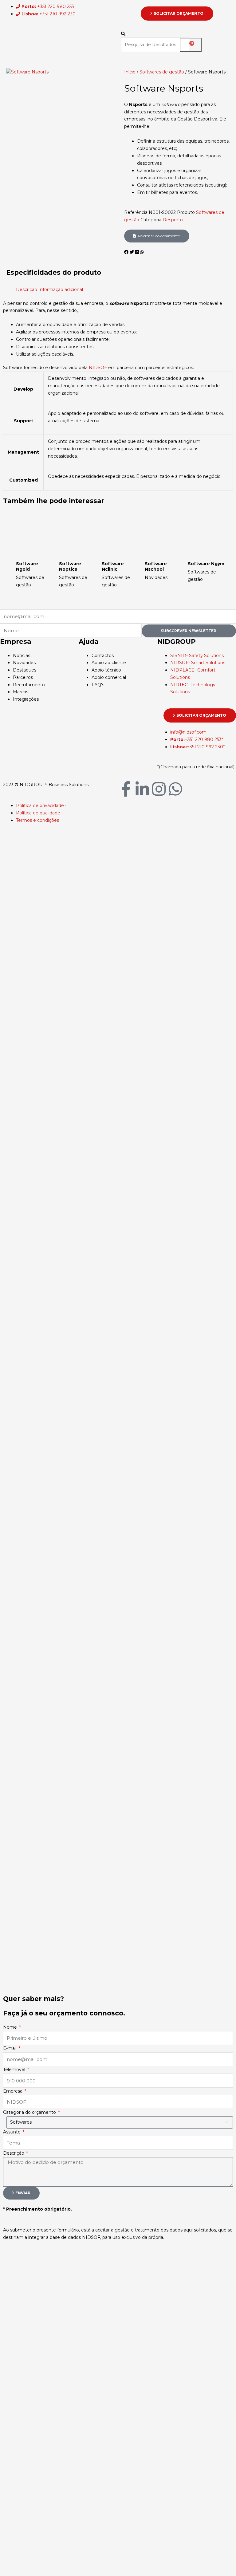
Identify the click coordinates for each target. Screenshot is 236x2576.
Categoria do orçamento (30, 2112)
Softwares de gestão (162, 72)
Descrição (14, 2153)
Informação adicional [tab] (61, 290)
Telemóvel (15, 2070)
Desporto (173, 220)
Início (130, 72)
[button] (147, 34)
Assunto (12, 2132)
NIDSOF (98, 368)
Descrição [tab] (27, 290)
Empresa (13, 2091)
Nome (11, 2027)
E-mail (10, 2048)
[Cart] (191, 45)
